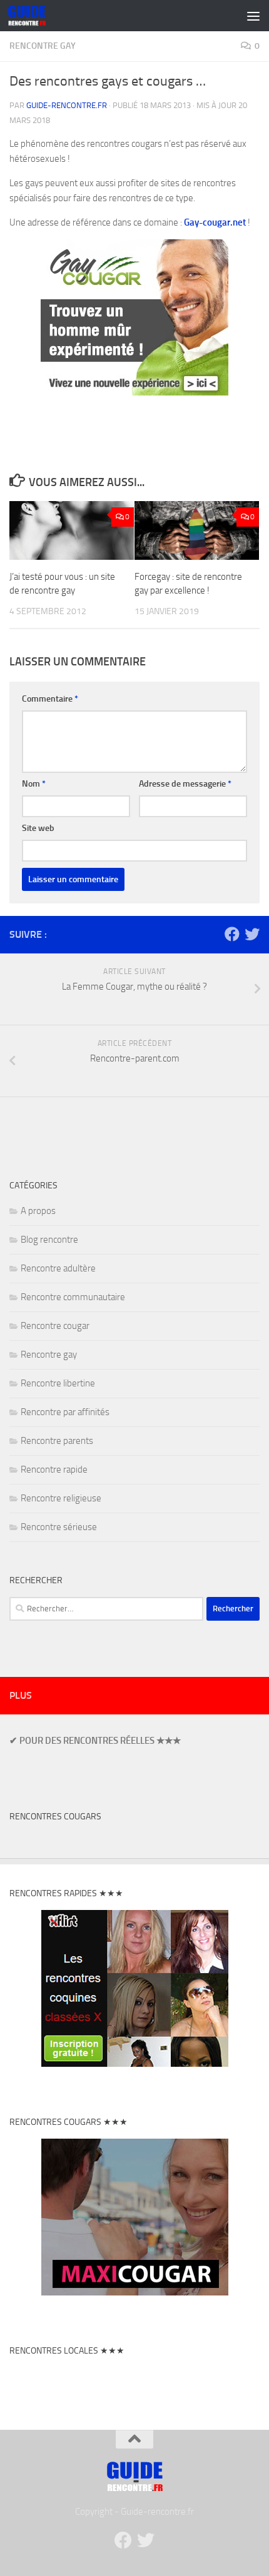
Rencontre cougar (55, 1326)
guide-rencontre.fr (67, 105)
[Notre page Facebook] (232, 934)
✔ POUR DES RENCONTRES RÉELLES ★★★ (95, 1741)
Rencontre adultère (58, 1268)
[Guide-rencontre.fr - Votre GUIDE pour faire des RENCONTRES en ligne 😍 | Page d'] (33, 16)
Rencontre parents (57, 1441)
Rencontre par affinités (65, 1412)
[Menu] (253, 16)
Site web (38, 828)
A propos (38, 1211)
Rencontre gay (43, 46)
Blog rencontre (49, 1240)
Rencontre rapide (54, 1470)
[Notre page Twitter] (252, 934)
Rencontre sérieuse (59, 1527)
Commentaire (50, 699)
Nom (34, 784)
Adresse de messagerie (185, 784)
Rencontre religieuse (61, 1498)
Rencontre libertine (58, 1383)
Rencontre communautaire (73, 1297)
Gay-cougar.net (215, 222)
